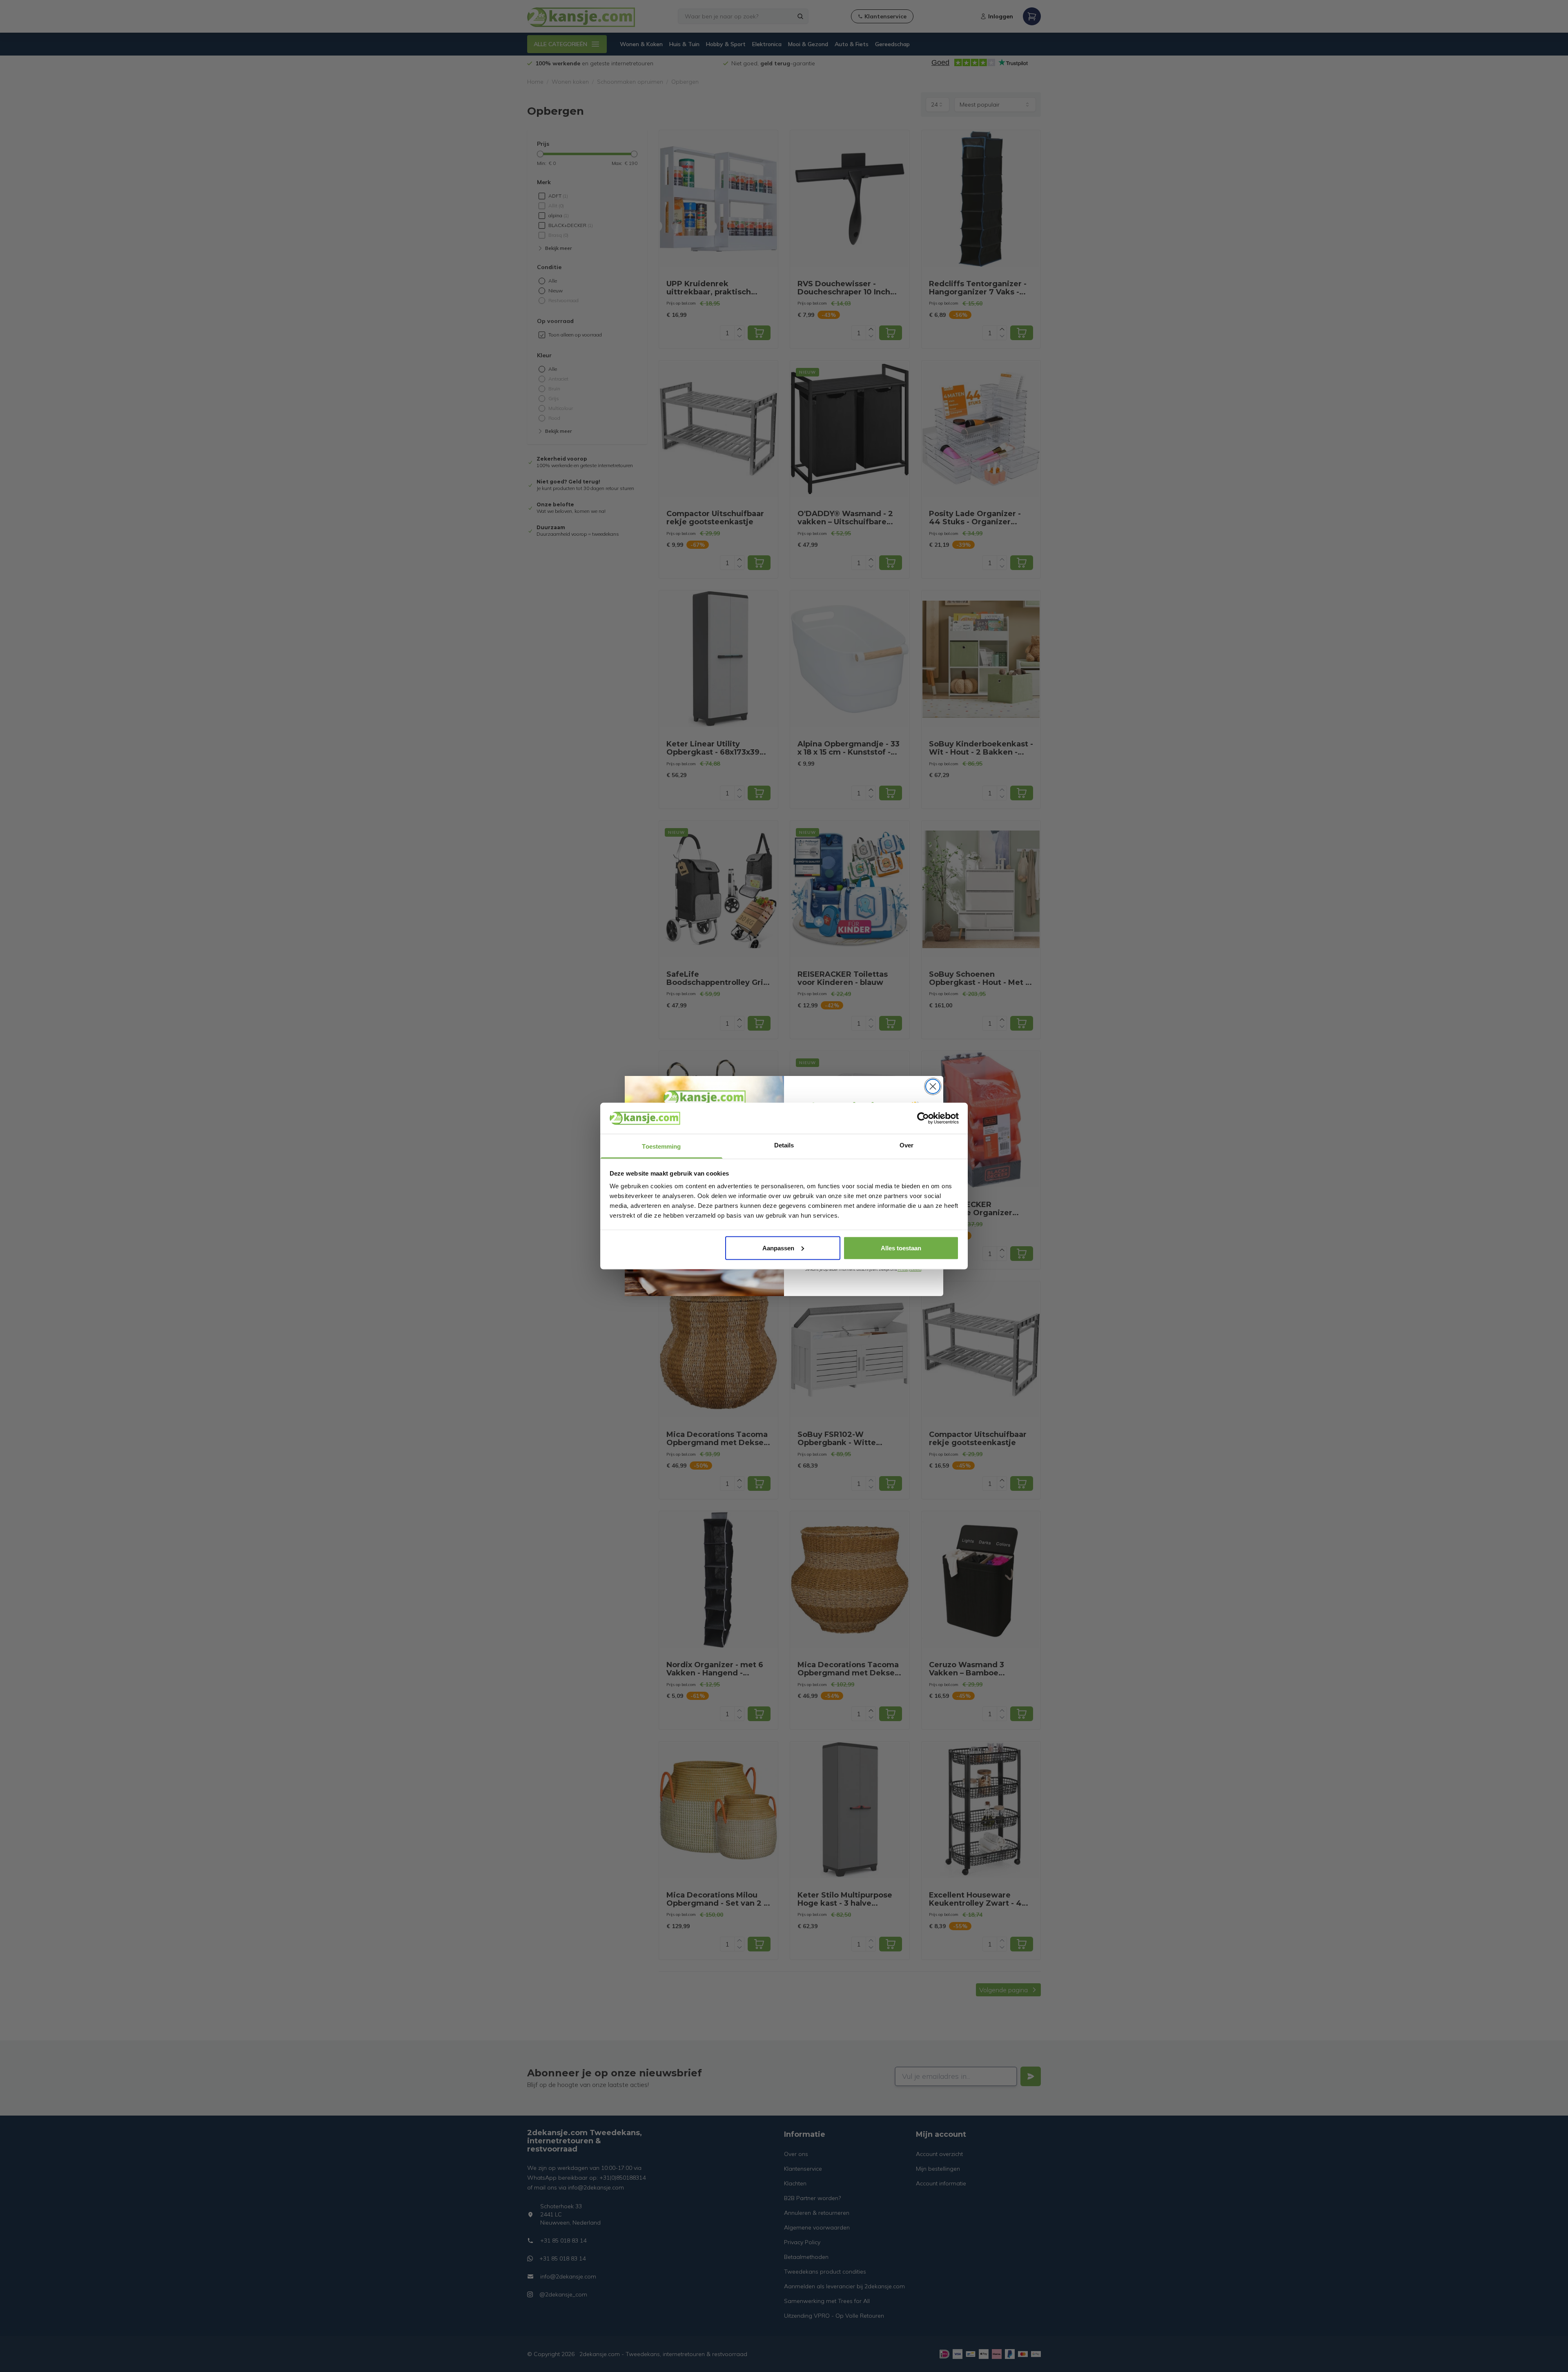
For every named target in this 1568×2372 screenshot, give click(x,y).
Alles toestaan (901, 1248)
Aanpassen (778, 1248)
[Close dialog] (933, 1086)
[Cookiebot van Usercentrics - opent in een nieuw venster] (923, 1118)
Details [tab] (784, 1145)
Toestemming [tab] (661, 1146)
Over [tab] (906, 1145)
